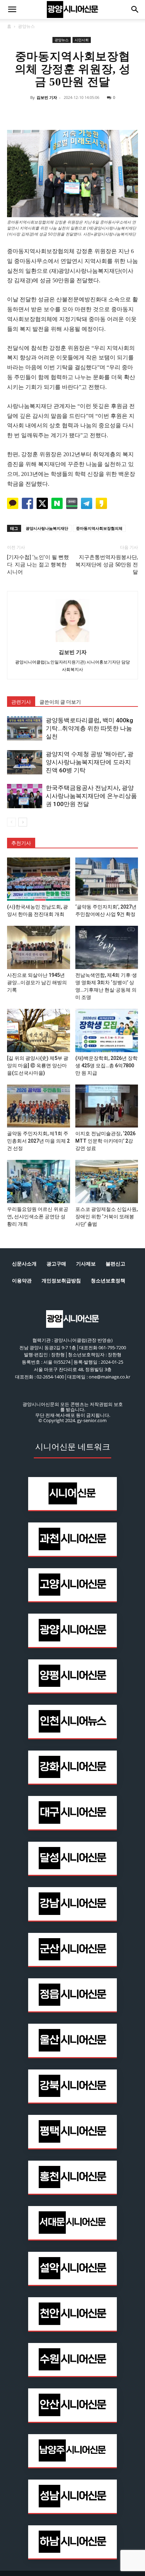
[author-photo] (72, 642)
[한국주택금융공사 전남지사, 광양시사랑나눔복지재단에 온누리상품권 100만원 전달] (25, 796)
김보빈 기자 (47, 97)
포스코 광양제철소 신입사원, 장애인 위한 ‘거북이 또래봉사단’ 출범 (106, 1217)
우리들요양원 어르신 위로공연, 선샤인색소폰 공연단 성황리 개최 (38, 1217)
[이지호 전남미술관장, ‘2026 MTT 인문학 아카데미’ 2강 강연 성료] (107, 1106)
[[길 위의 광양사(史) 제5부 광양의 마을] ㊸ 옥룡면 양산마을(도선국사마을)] (39, 1031)
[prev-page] (11, 822)
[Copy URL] (105, 113)
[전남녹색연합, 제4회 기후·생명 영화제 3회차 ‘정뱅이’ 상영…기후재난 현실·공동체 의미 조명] (107, 947)
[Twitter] (56, 113)
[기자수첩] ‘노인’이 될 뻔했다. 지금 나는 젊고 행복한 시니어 (38, 565)
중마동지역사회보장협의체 (99, 528)
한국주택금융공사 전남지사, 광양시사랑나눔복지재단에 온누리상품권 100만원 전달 (91, 796)
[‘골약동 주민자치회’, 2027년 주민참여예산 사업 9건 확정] (107, 879)
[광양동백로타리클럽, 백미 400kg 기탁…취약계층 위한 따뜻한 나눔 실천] (25, 728)
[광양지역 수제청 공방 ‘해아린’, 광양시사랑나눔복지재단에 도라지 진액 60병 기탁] (25, 762)
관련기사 (21, 702)
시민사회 (82, 40)
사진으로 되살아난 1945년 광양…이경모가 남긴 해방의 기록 (37, 982)
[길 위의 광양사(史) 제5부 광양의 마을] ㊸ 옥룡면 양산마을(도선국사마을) (38, 1066)
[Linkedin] (72, 113)
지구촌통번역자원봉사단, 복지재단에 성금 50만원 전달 (107, 565)
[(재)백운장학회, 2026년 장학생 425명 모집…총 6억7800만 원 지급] (107, 1031)
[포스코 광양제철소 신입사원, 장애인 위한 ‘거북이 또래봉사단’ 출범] (107, 1182)
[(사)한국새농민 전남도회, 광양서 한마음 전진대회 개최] (39, 879)
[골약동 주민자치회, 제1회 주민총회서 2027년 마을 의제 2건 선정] (39, 1106)
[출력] (121, 113)
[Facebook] (40, 113)
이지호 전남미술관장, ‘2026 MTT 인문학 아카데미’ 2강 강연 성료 (105, 1141)
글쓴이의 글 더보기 (60, 702)
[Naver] (24, 113)
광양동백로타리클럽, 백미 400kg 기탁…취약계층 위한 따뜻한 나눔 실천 (89, 728)
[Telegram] (89, 113)
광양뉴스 (26, 26)
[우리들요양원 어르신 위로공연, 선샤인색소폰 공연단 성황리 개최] (39, 1182)
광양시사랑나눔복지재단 (47, 528)
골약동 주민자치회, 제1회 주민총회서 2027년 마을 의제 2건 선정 (38, 1141)
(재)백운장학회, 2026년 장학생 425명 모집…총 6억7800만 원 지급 (106, 1066)
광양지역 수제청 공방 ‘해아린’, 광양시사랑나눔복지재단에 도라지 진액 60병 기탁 (90, 762)
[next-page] (23, 822)
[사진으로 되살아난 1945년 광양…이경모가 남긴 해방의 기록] (39, 947)
